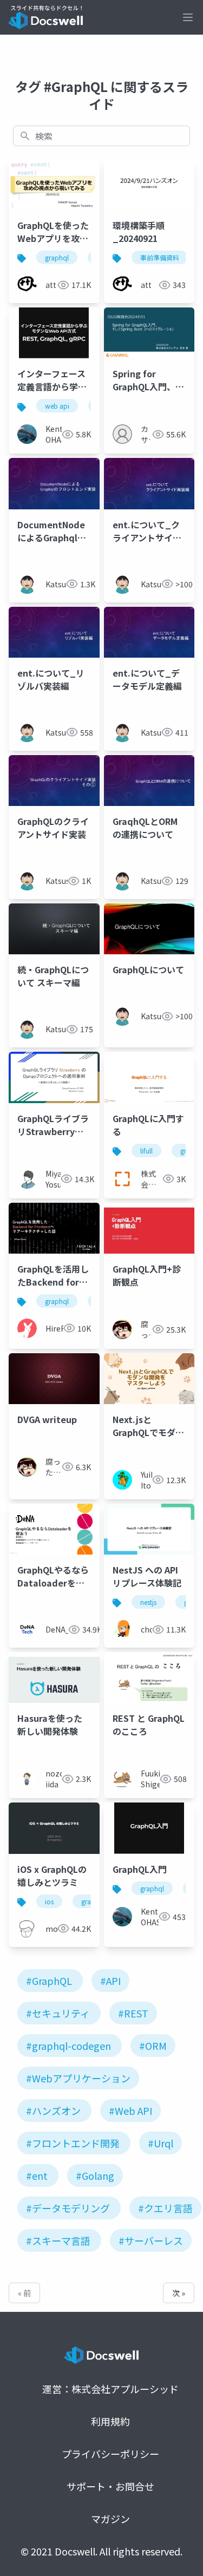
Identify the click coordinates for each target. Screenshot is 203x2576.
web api (57, 406)
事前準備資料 (160, 257)
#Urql (161, 2143)
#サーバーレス (151, 2240)
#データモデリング (68, 2208)
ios (49, 1901)
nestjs (148, 1602)
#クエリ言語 (165, 2208)
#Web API (130, 2110)
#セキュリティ (58, 2013)
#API (110, 1981)
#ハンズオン (53, 2110)
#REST (133, 2013)
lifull (146, 1151)
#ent (37, 2175)
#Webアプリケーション (78, 2078)
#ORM (153, 2046)
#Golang (95, 2175)
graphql (57, 257)
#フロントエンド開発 (73, 2143)
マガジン (110, 2519)
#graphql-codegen (68, 2046)
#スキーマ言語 (58, 2240)
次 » (179, 2293)
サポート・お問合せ (110, 2486)
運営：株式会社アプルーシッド (110, 2389)
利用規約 (110, 2421)
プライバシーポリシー (110, 2454)
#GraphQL (49, 1981)
